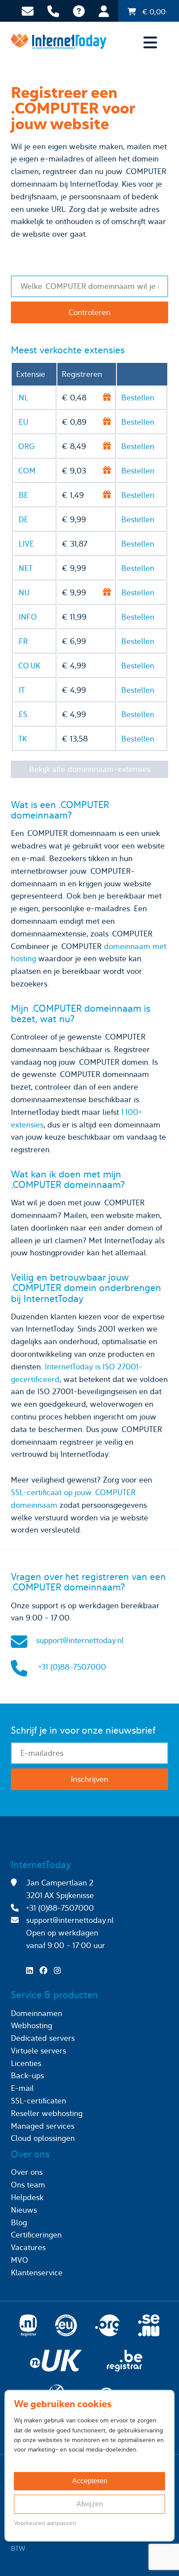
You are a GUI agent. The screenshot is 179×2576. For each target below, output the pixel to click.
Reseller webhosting (47, 2113)
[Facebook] (46, 1971)
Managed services (43, 2126)
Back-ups (27, 2075)
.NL (23, 397)
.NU (23, 592)
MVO (20, 2260)
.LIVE (25, 544)
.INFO (27, 617)
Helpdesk (27, 2197)
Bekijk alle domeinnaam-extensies (90, 769)
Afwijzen (90, 2504)
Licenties (26, 2063)
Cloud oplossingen (43, 2138)
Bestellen (138, 397)
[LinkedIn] (32, 1971)
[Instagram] (60, 1971)
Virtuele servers (38, 2051)
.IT (21, 690)
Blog (19, 2222)
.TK (22, 739)
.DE (23, 519)
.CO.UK (29, 666)
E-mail (22, 2088)
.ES (22, 714)
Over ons (27, 2172)
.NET (25, 568)
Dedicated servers (43, 2038)
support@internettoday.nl (80, 1640)
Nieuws (24, 2210)
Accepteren (90, 2481)
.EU (23, 422)
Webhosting (31, 2025)
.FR (22, 641)
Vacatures (28, 2247)
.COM (26, 471)
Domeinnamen (36, 2013)
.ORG (26, 446)
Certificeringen (36, 2235)
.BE (23, 495)
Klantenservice (37, 2272)
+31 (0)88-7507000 (72, 1667)
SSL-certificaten (38, 2101)
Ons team (28, 2185)
